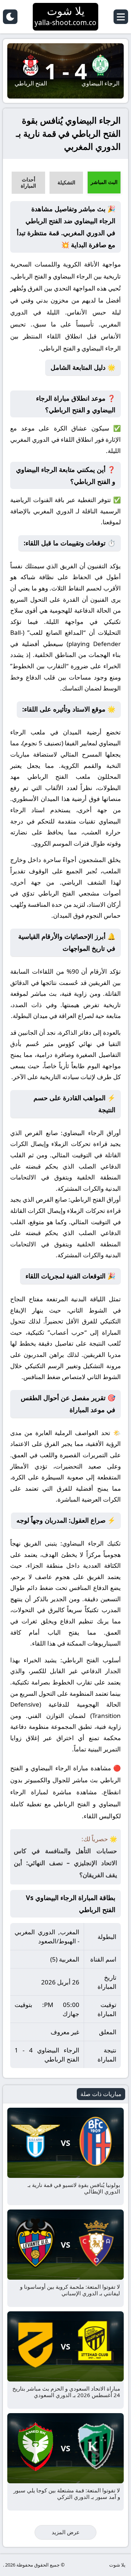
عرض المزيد (66, 2532)
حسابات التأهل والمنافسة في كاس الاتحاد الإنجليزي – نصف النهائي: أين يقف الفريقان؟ (65, 1863)
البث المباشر (104, 182)
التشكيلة (66, 182)
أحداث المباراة (28, 183)
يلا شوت (117, 2565)
